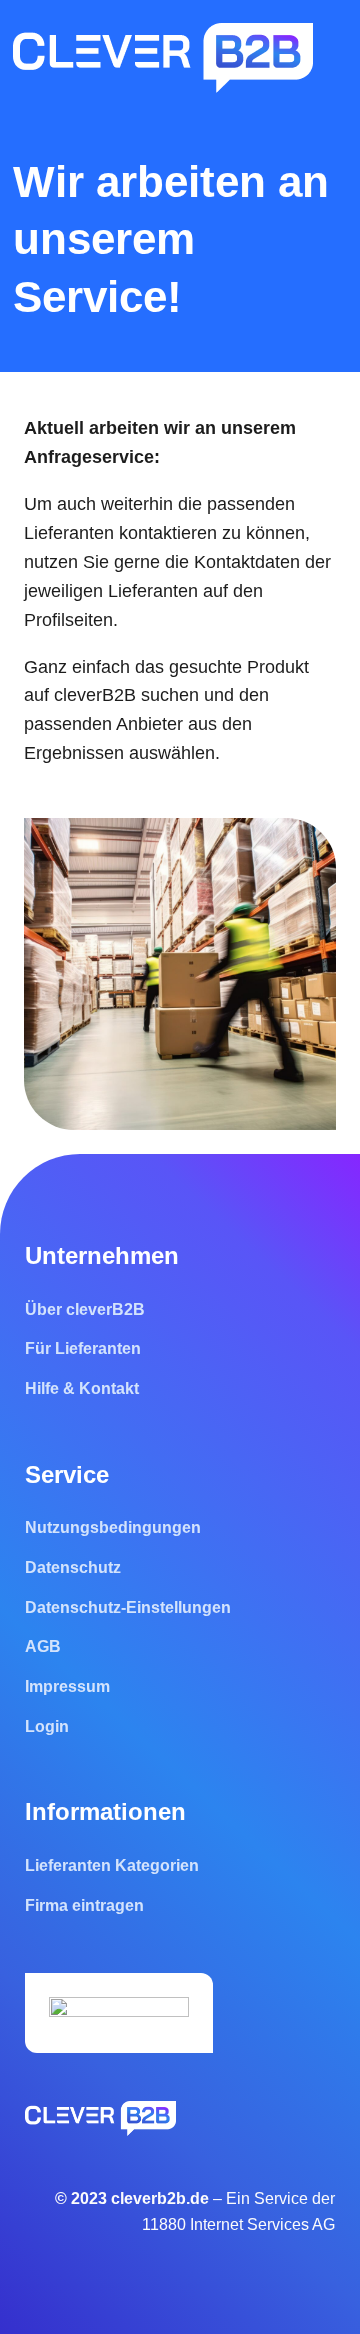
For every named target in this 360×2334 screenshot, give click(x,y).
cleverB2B (97, 695)
